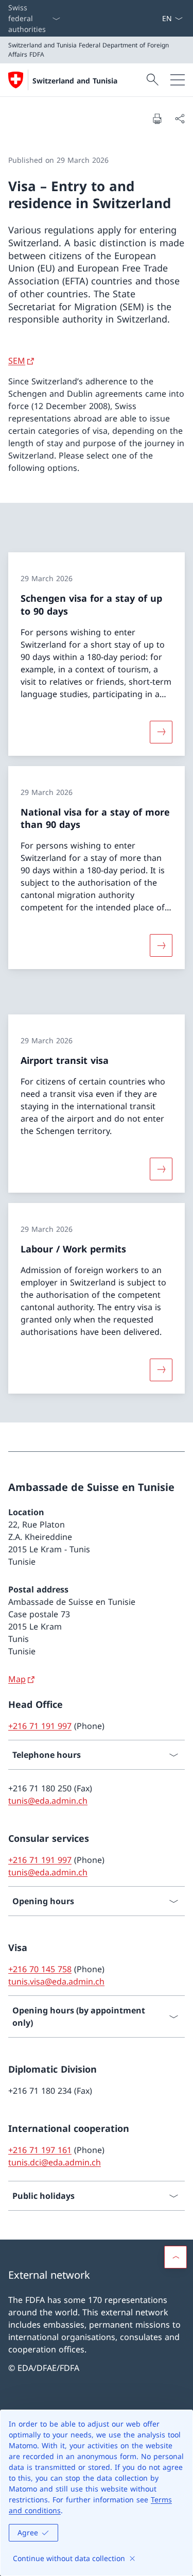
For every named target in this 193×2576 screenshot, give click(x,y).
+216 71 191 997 (40, 1726)
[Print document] (157, 118)
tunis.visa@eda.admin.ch (56, 1981)
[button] (176, 2257)
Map (17, 1679)
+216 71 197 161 (40, 2150)
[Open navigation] (178, 80)
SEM (17, 361)
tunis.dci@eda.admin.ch (55, 2162)
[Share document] (180, 118)
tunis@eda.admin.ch (48, 1801)
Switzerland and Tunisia (75, 81)
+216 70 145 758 (40, 1969)
